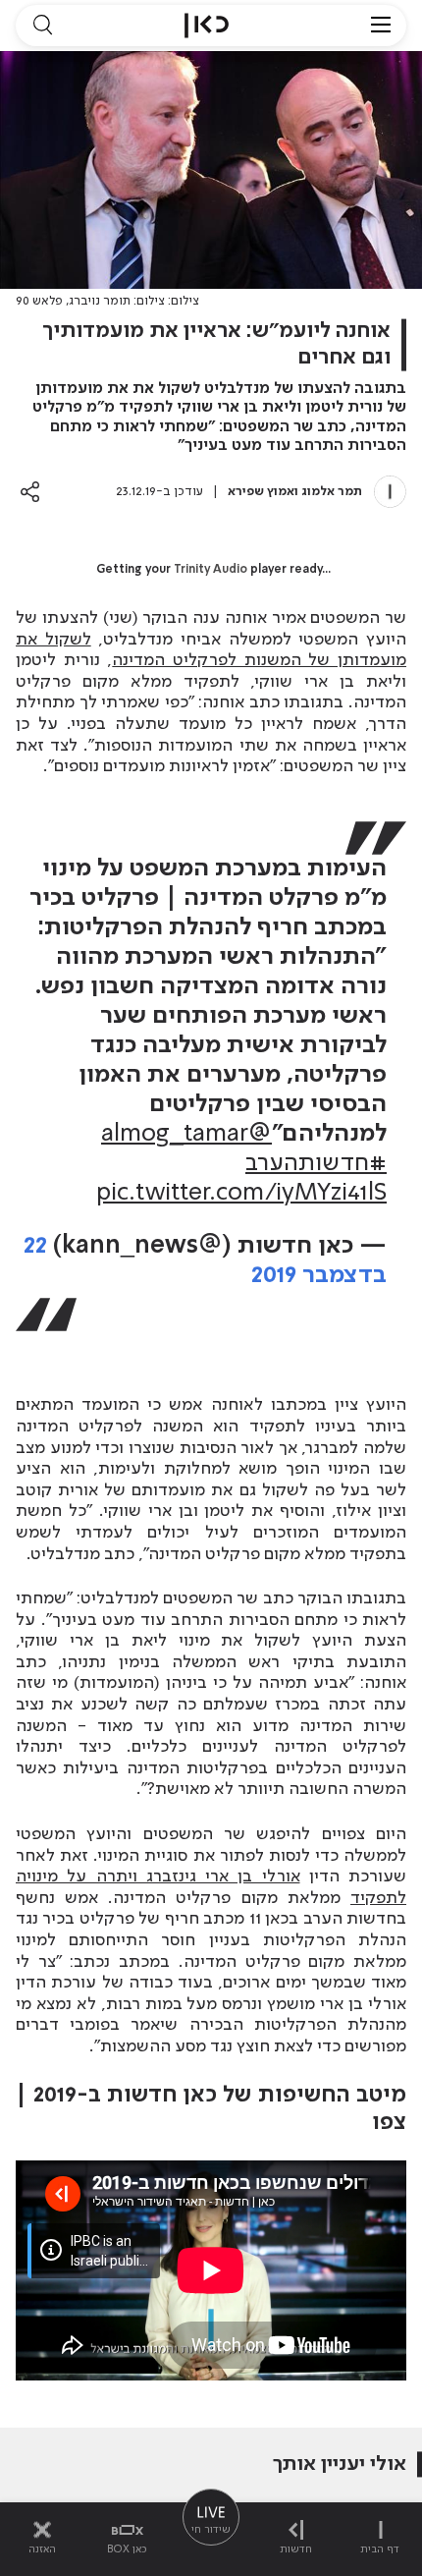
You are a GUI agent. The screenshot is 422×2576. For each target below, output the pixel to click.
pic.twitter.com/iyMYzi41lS (241, 1193)
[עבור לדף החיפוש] (42, 26)
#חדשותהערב (316, 1164)
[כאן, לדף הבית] (207, 26)
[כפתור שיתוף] (30, 492)
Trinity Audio (211, 570)
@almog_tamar (186, 1134)
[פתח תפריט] (381, 26)
